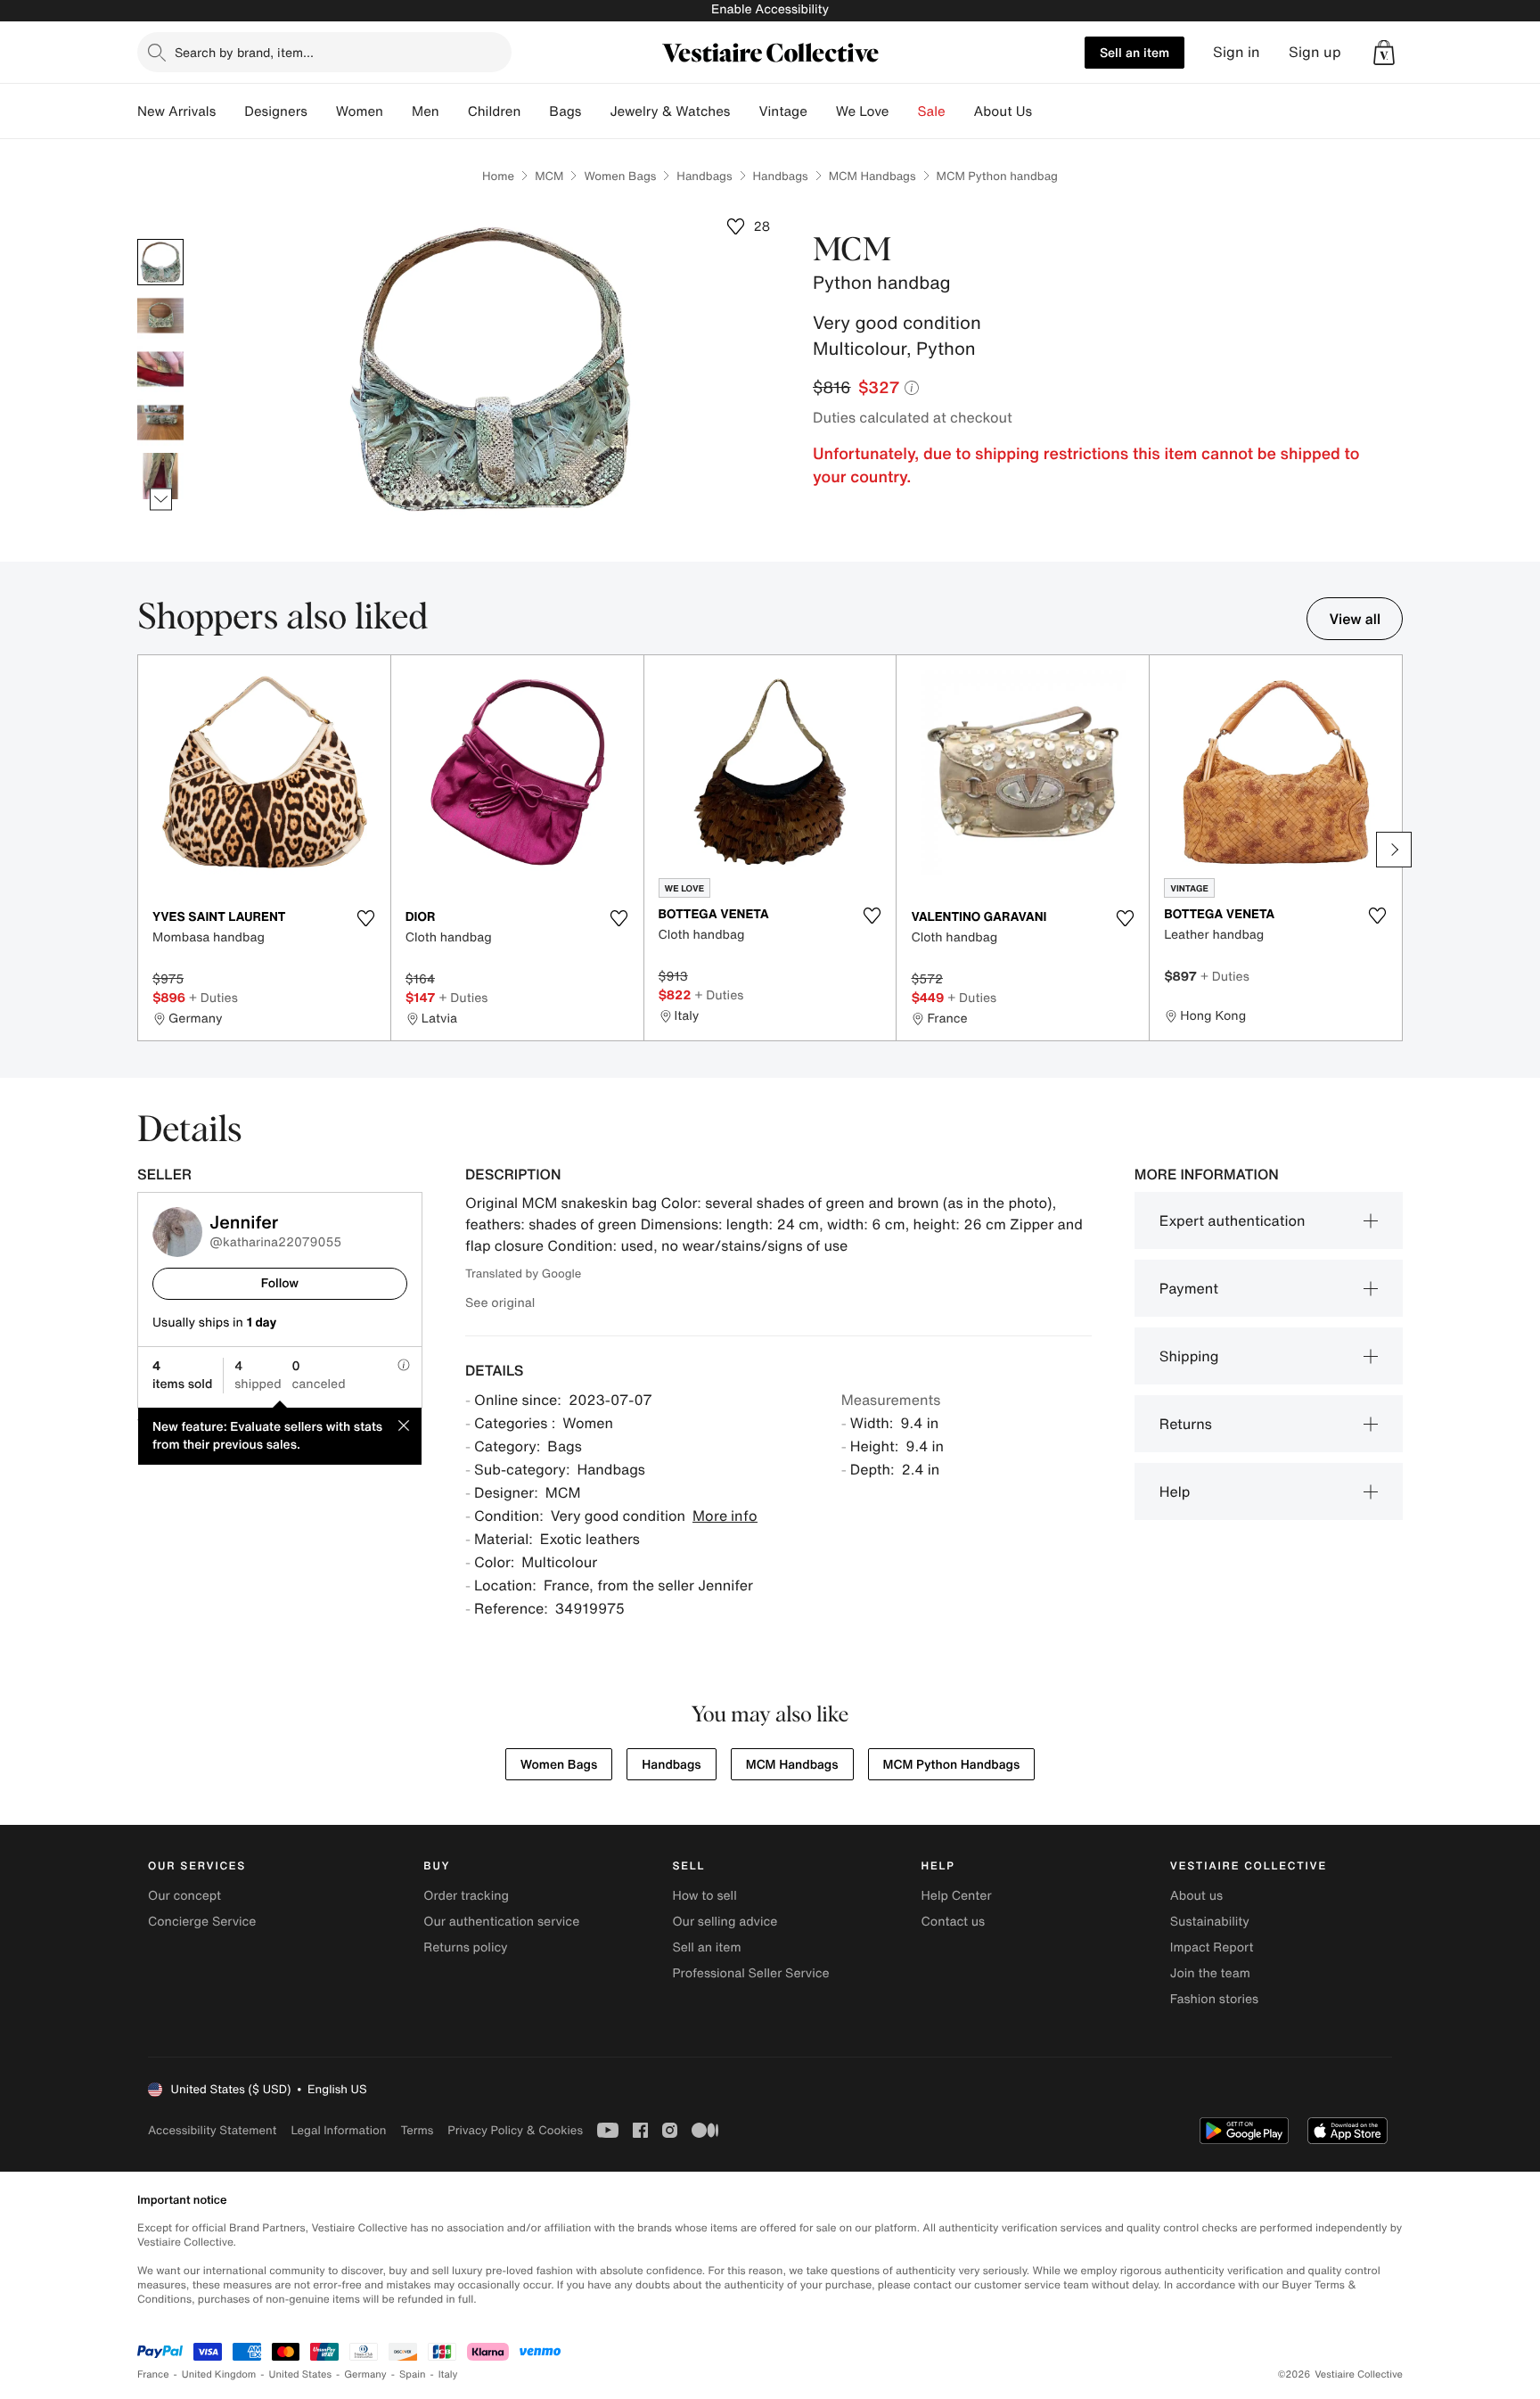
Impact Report (1212, 1947)
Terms (417, 2130)
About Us (1003, 111)
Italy (448, 2374)
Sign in (1237, 52)
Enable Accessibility (770, 9)
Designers (276, 111)
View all (1355, 619)
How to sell (704, 1896)
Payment (1189, 1288)
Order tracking (466, 1896)
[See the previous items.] (161, 239)
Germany (365, 2374)
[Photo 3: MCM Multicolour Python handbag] (160, 369)
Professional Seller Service (750, 1973)
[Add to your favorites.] (366, 918)
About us (1196, 1896)
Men (426, 111)
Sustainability (1210, 1922)
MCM (549, 176)
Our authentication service (501, 1922)
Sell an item (1135, 52)
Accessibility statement (212, 2130)
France (153, 2374)
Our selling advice (725, 1922)
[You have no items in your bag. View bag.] (1384, 53)
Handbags (704, 176)
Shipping (1189, 1356)
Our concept (184, 1896)
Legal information (338, 2130)
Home (498, 176)
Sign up (1315, 52)
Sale (932, 111)
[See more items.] (161, 500)
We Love (863, 111)
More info (725, 1516)
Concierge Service (202, 1922)
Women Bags (620, 176)
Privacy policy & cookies (515, 2130)
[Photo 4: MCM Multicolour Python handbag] (160, 423)
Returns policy (465, 1947)
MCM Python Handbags (952, 1765)
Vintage (782, 111)
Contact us (954, 1922)
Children (495, 111)
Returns (1186, 1424)
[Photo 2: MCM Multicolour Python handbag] (160, 316)
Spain (413, 2374)
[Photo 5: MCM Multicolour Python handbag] (160, 476)
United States (301, 2374)
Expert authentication (1233, 1220)
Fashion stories (1214, 1999)
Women (360, 111)
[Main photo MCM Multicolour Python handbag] (160, 262)
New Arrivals (176, 111)
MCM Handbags (872, 176)
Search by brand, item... (244, 52)
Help (1175, 1491)
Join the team (1210, 1973)
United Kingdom (219, 2374)
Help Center (957, 1896)
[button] (1384, 53)
